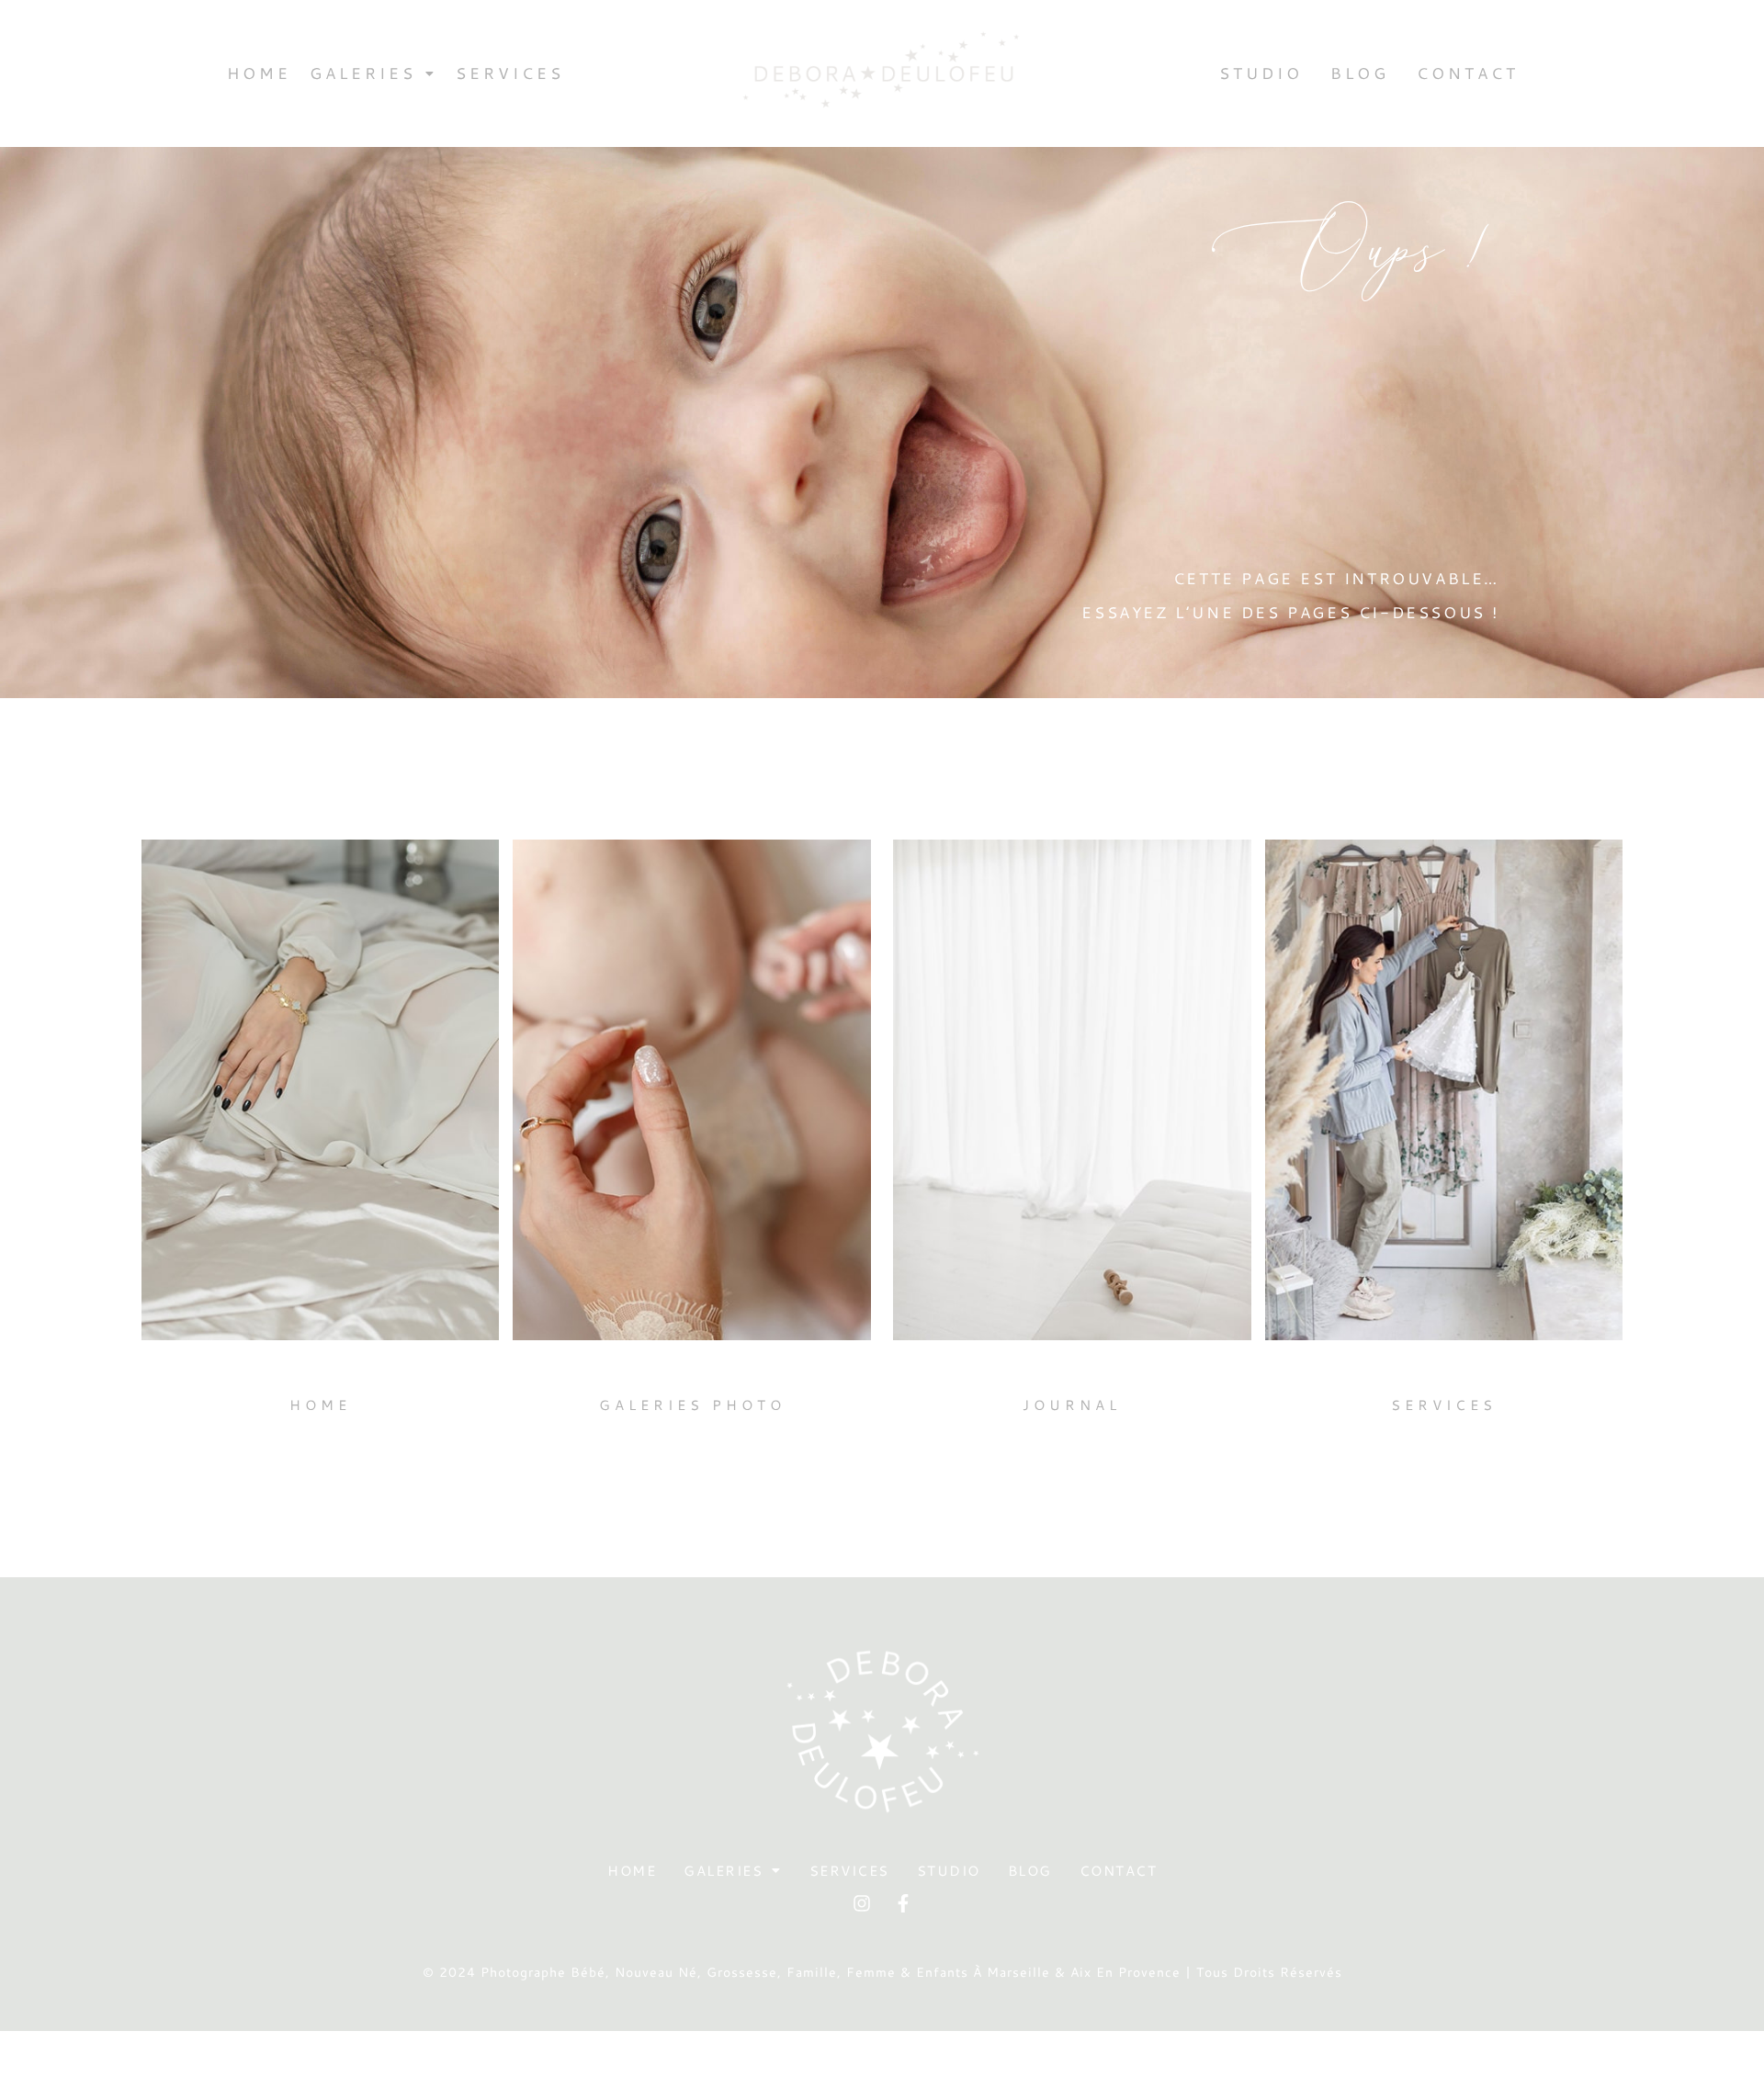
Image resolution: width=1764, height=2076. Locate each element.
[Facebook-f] (903, 1903)
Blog (1360, 73)
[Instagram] (862, 1903)
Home (259, 73)
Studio (1261, 73)
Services (510, 73)
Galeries (363, 73)
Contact (1468, 73)
